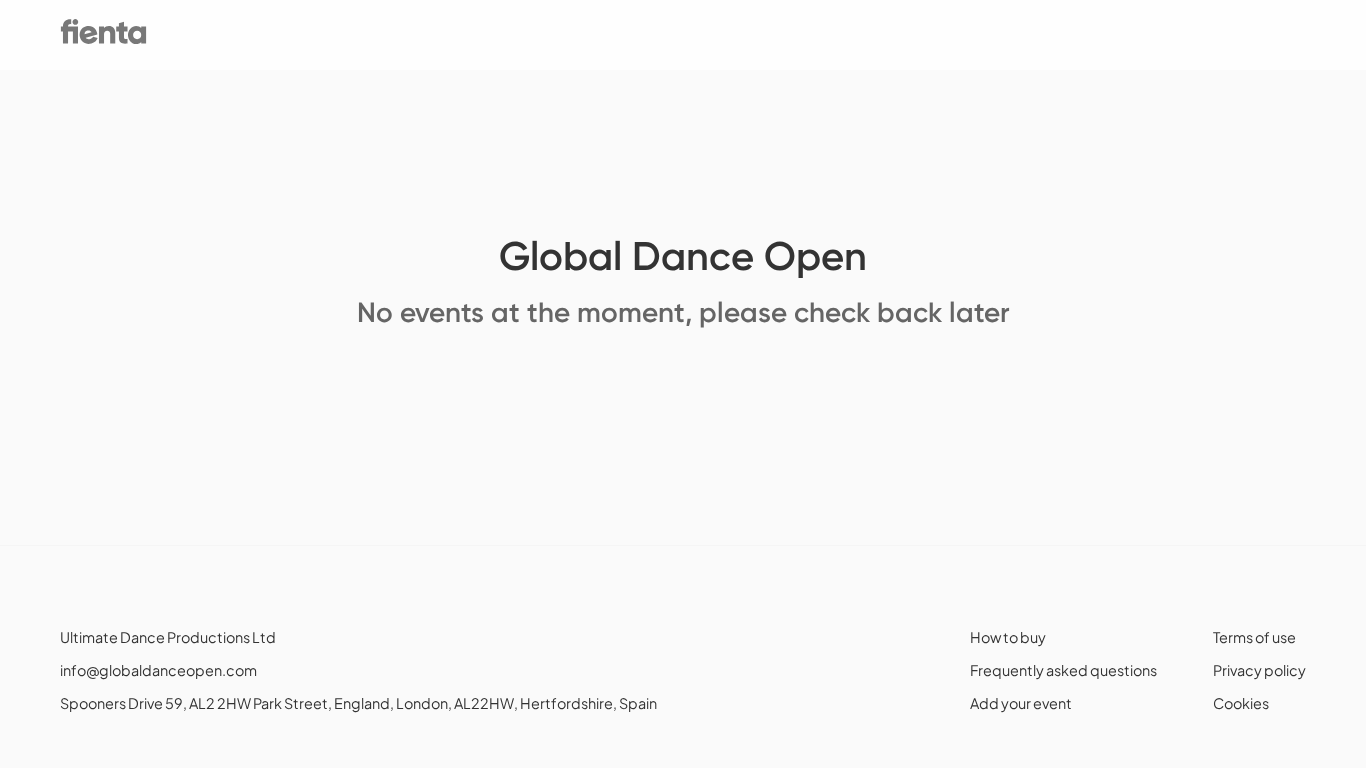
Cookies (1241, 703)
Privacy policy (1259, 670)
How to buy (1008, 637)
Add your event (1021, 703)
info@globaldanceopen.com (158, 670)
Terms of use (1254, 637)
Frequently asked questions (1063, 670)
